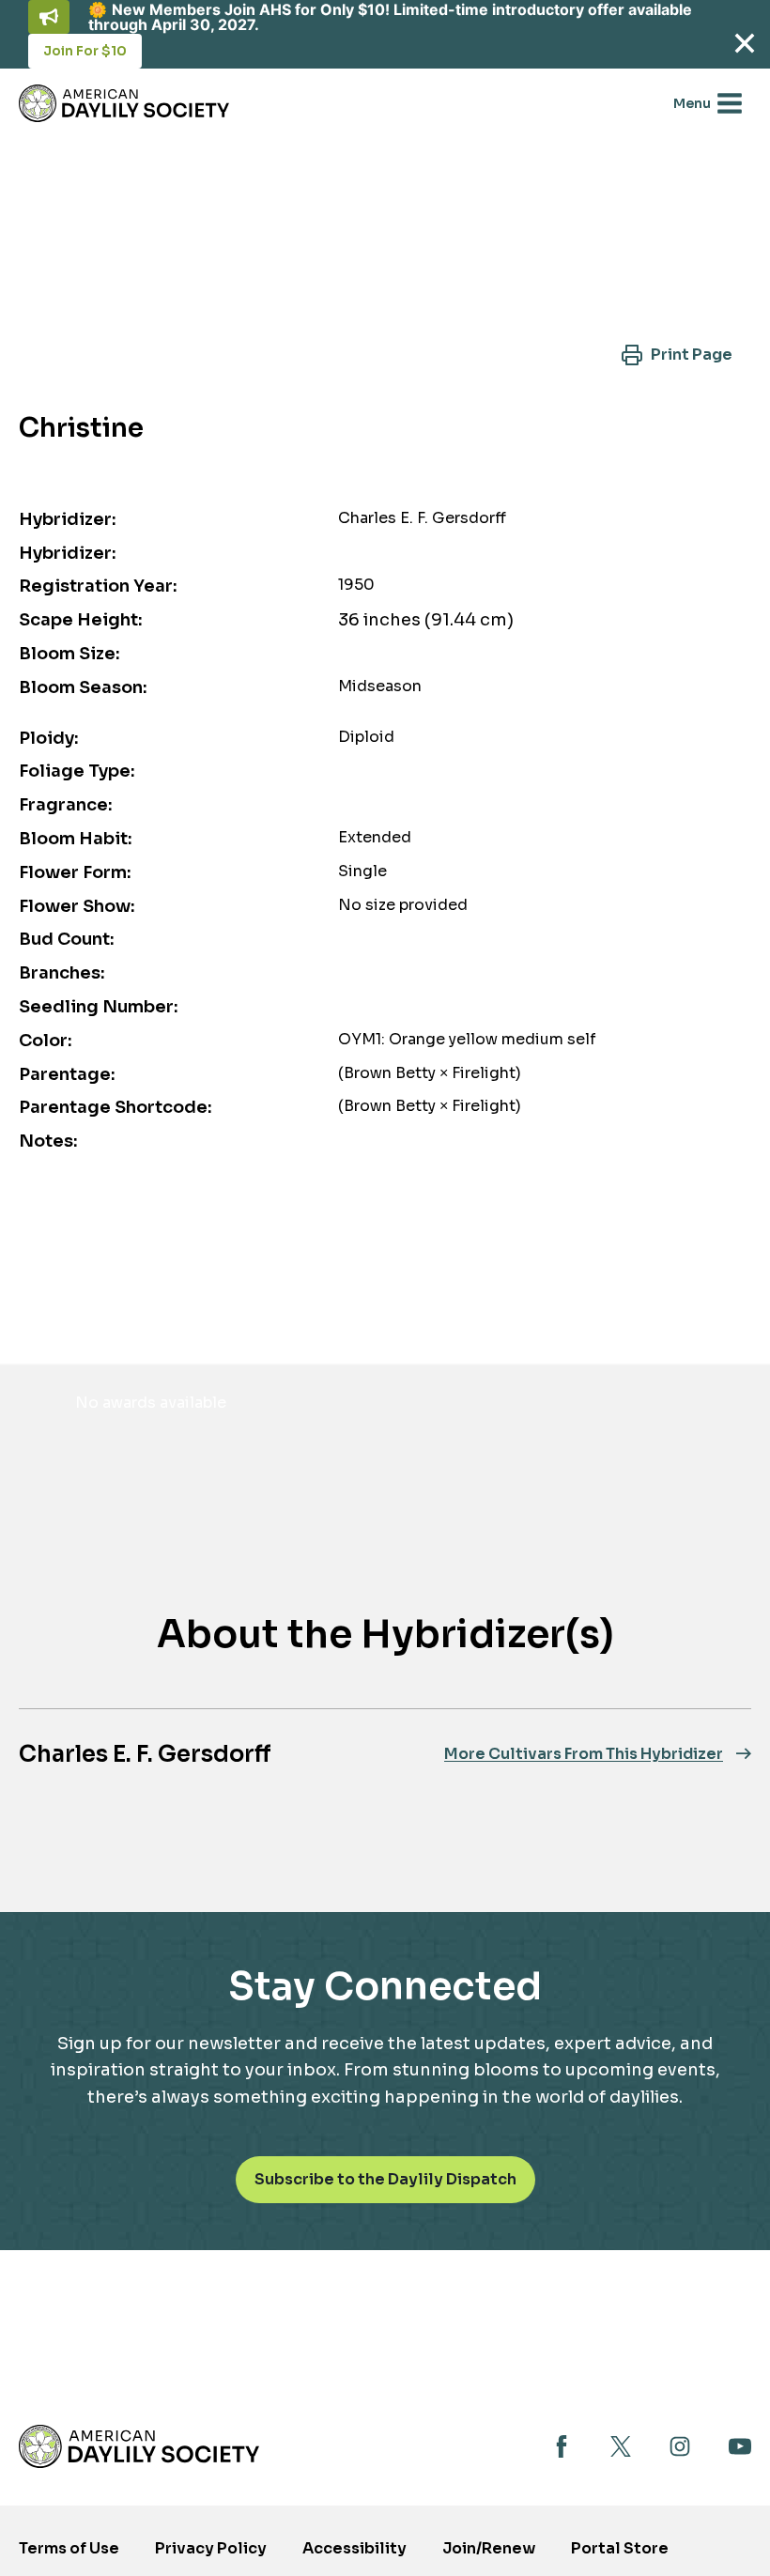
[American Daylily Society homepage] (139, 2446)
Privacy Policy (211, 2548)
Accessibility (354, 2548)
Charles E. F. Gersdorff (145, 1754)
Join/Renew (489, 2548)
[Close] (744, 43)
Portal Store (620, 2554)
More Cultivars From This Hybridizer (584, 1754)
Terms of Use (69, 2548)
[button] (677, 355)
